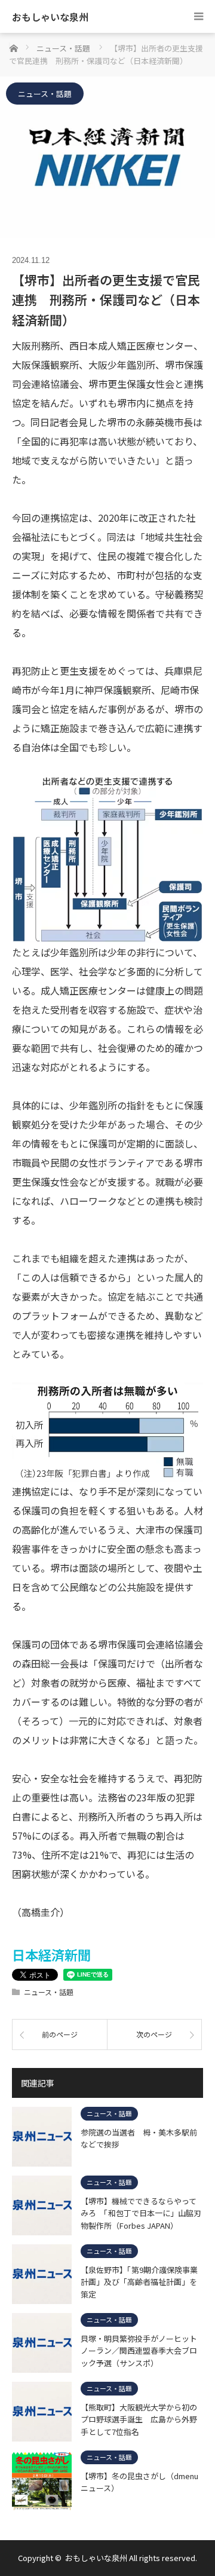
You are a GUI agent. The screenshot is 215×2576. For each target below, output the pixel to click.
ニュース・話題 (45, 94)
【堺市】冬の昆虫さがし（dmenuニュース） (139, 2482)
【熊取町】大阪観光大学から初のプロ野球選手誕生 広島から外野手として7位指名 (139, 2419)
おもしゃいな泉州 (50, 17)
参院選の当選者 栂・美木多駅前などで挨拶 (139, 2138)
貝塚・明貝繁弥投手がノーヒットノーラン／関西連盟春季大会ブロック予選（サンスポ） (139, 2351)
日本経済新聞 (51, 1954)
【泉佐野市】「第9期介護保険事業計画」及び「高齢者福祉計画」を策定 (139, 2282)
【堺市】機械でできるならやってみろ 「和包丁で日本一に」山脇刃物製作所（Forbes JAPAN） (141, 2213)
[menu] (199, 16)
